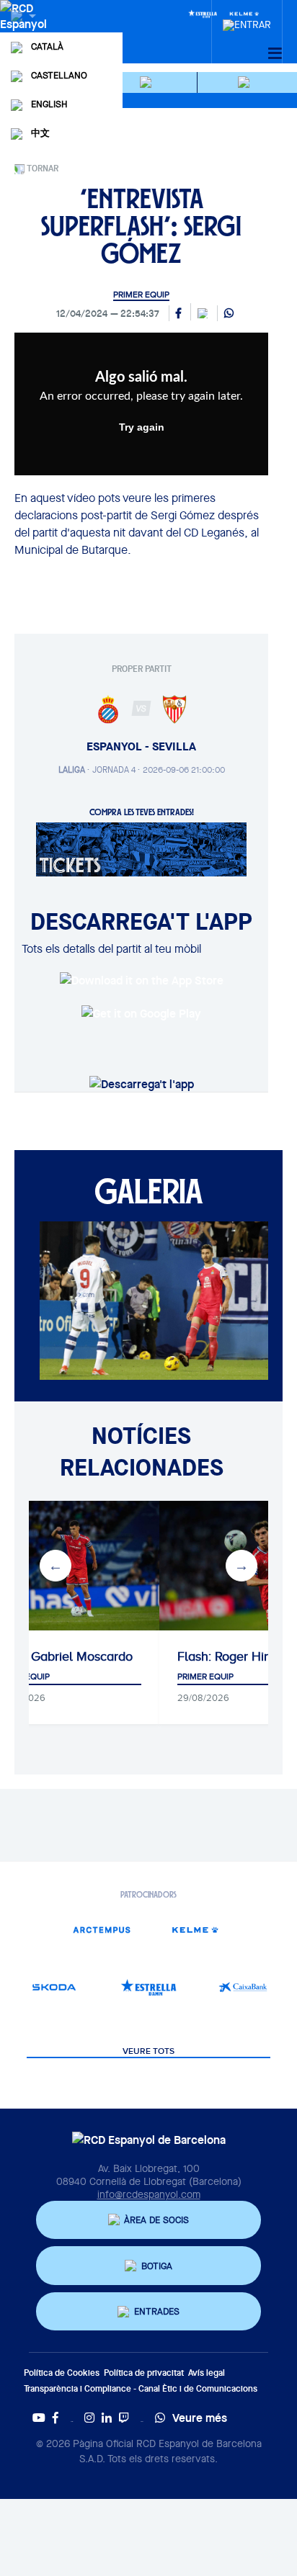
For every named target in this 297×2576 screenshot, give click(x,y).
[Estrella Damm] (203, 13)
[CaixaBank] (243, 1987)
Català (47, 46)
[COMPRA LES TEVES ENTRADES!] (141, 848)
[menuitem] (247, 21)
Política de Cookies (62, 2373)
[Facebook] (56, 2418)
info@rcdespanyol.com (149, 2194)
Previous (56, 1566)
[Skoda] (54, 1987)
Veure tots (148, 2052)
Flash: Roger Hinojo (233, 1656)
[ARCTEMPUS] (101, 1930)
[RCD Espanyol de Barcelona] (25, 30)
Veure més (200, 2418)
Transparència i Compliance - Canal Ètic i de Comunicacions (141, 2388)
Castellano (59, 75)
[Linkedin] (107, 2418)
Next (241, 1566)
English (49, 104)
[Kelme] (196, 1930)
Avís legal (207, 2373)
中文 (40, 133)
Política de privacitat (144, 2373)
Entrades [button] (157, 2311)
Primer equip (141, 295)
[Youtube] (39, 2418)
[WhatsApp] (229, 314)
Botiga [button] (157, 2266)
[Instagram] (89, 2418)
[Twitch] (124, 2418)
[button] (148, 82)
